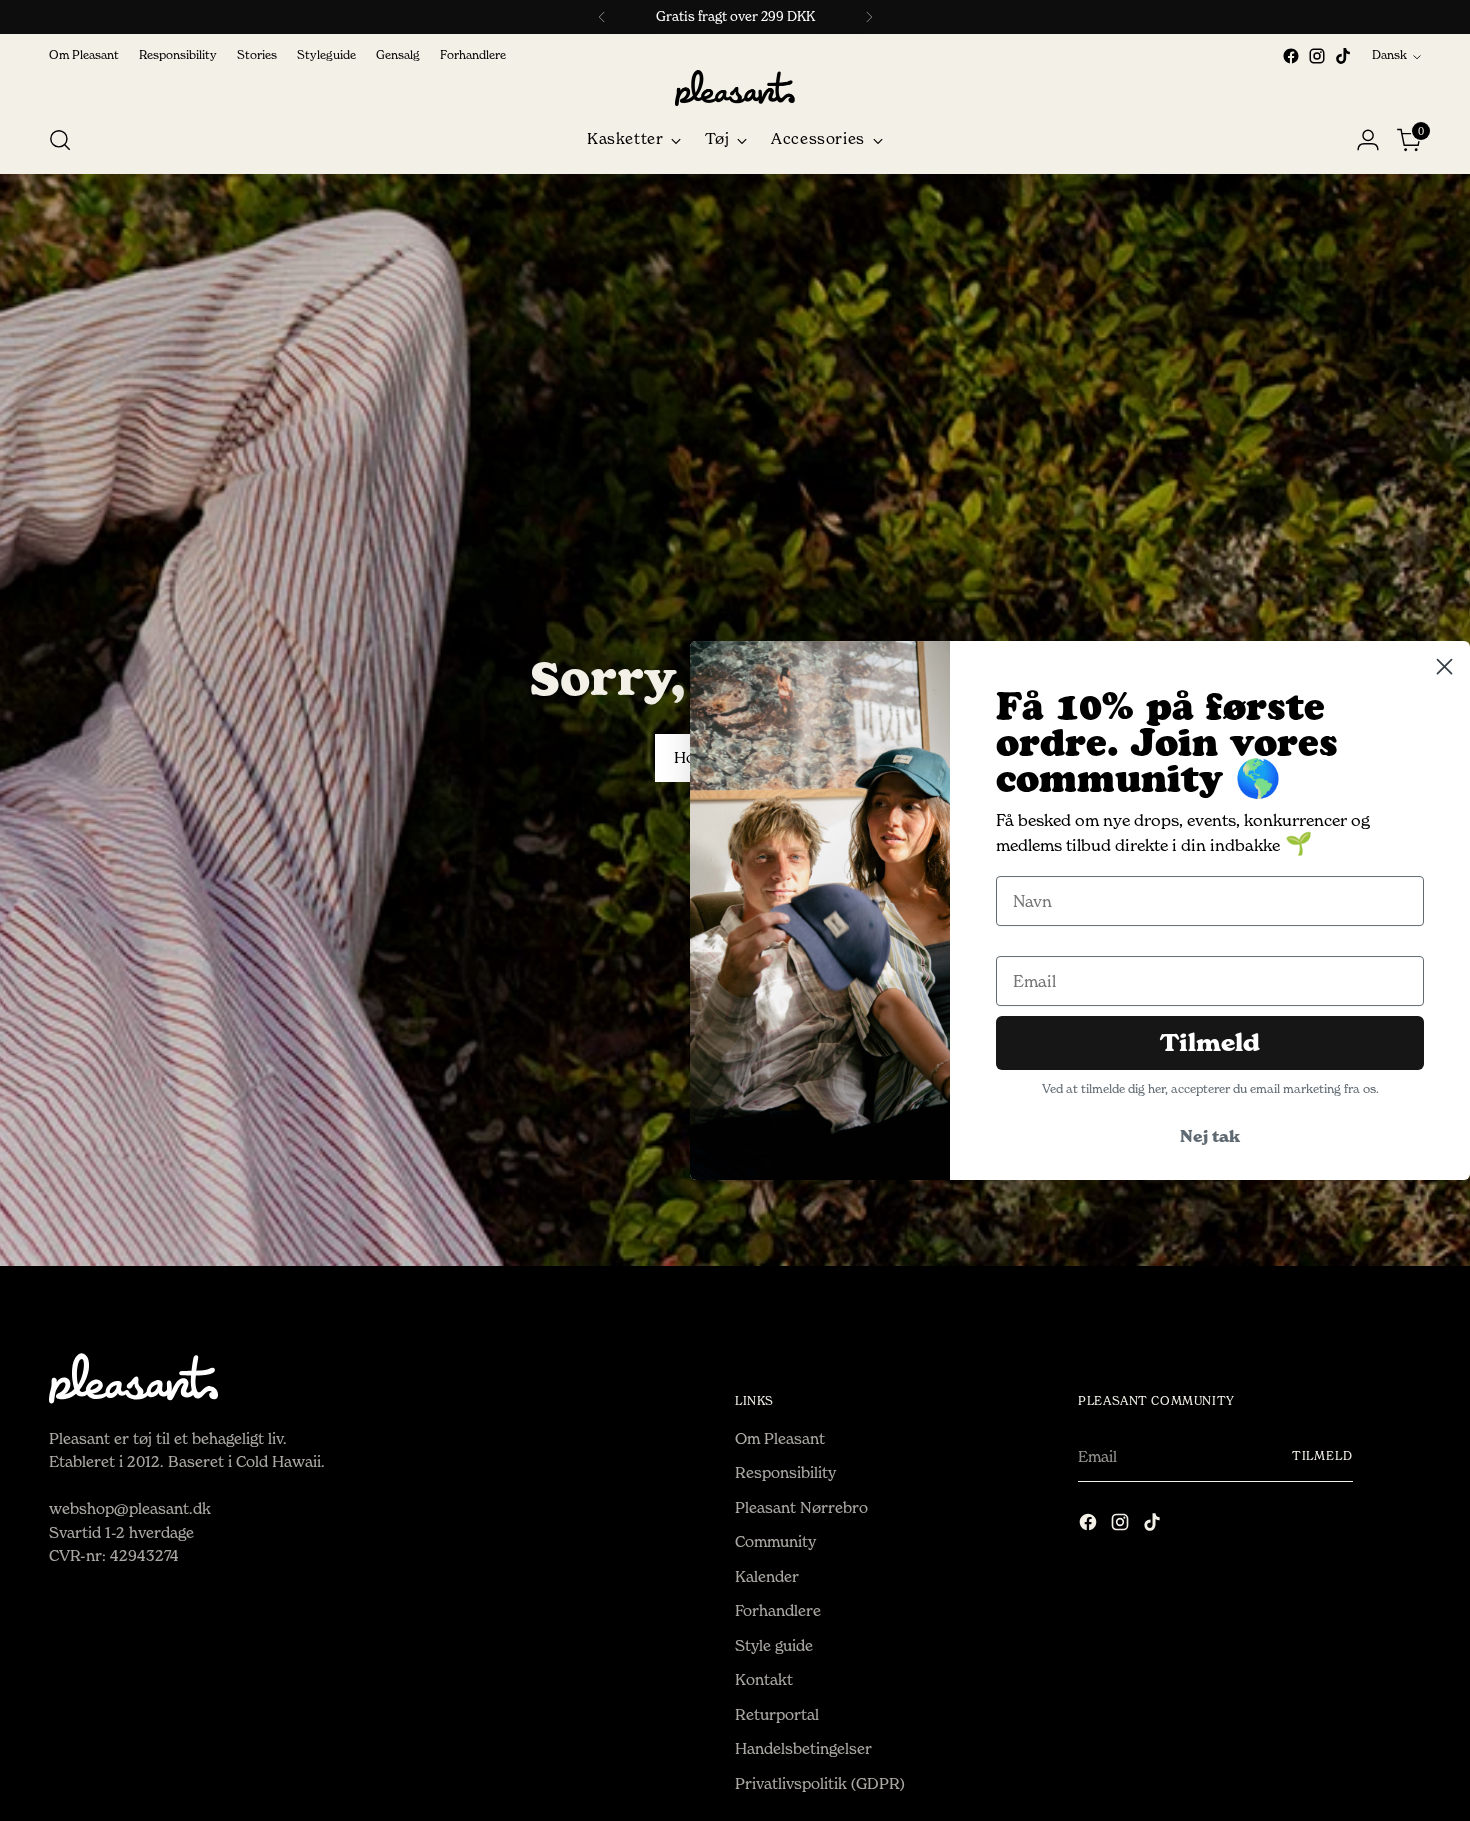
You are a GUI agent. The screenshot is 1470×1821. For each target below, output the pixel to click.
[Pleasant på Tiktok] (1343, 56)
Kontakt (764, 1679)
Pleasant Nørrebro (801, 1507)
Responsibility (785, 1472)
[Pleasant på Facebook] (1291, 56)
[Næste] (869, 17)
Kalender (767, 1576)
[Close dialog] (1444, 666)
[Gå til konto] (1368, 140)
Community (775, 1541)
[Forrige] (602, 17)
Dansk (1389, 55)
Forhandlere (778, 1610)
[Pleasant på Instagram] (1317, 56)
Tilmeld (1322, 1456)
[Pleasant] (735, 88)
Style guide (774, 1645)
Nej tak (1210, 1136)
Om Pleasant (780, 1438)
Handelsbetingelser (803, 1748)
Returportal (777, 1714)
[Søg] (60, 140)
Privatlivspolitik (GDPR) (820, 1783)
